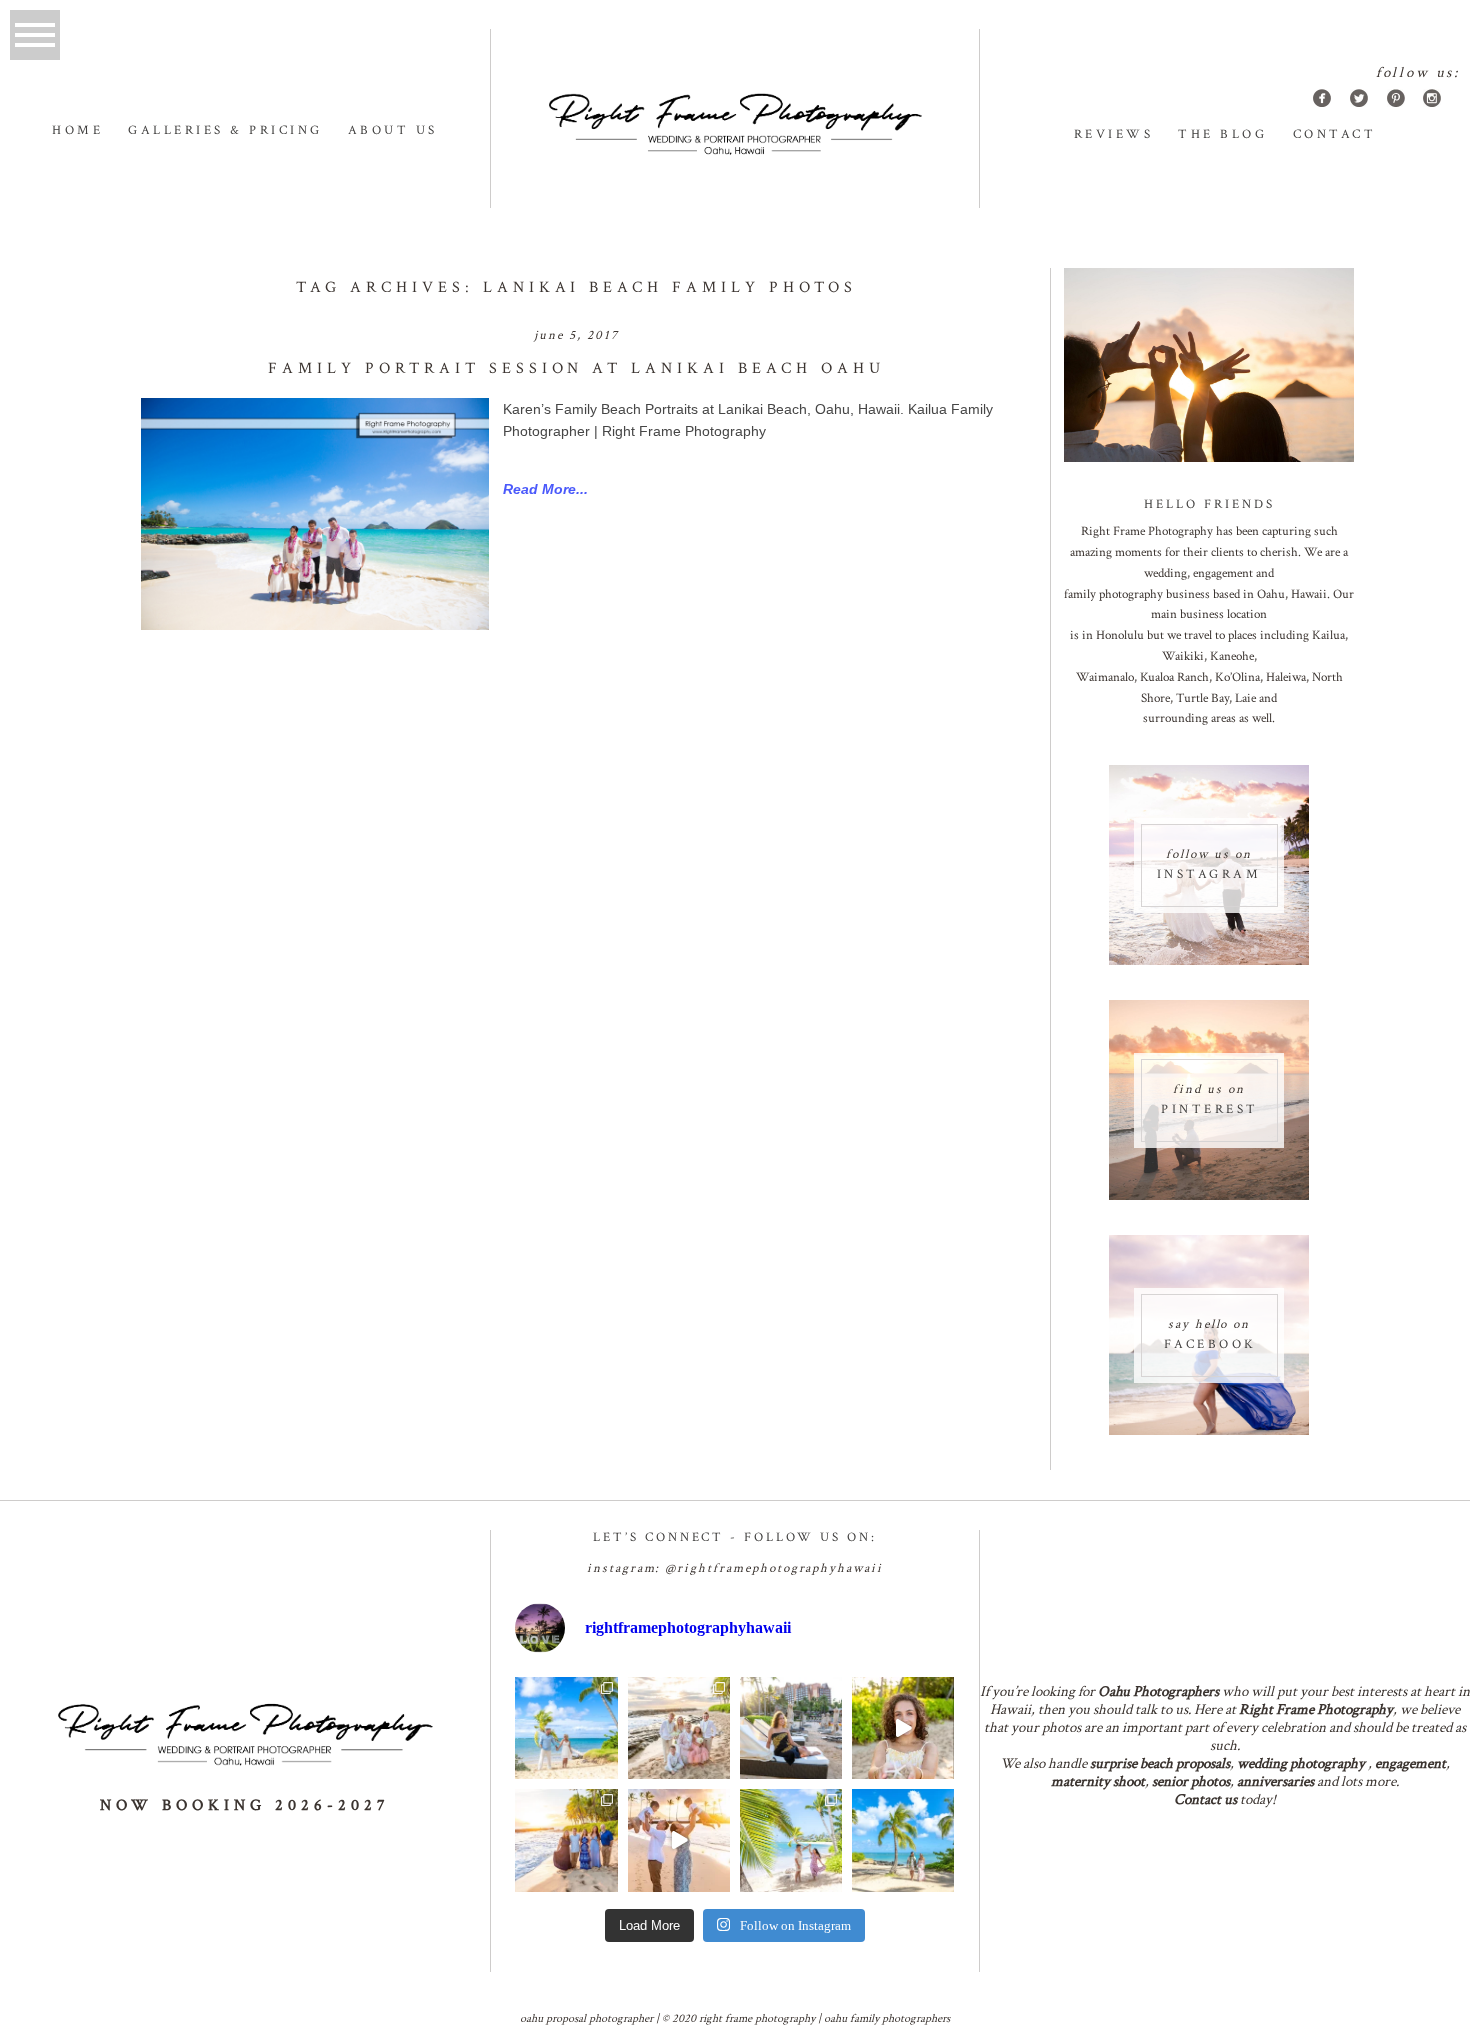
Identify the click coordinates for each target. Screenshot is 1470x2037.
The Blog (1222, 134)
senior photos (1191, 1781)
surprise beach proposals (1160, 1763)
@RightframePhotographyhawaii (774, 1568)
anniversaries (1275, 1781)
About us (393, 130)
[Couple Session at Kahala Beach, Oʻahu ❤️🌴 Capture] (903, 1840)
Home (77, 130)
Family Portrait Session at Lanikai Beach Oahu (576, 368)
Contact (1335, 134)
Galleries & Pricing (225, 130)
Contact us (1205, 1799)
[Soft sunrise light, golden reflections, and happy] (679, 1840)
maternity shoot (1098, 1781)
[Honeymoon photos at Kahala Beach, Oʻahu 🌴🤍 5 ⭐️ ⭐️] (566, 1728)
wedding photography (1301, 1763)
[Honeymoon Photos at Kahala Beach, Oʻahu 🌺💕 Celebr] (791, 1840)
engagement (1410, 1763)
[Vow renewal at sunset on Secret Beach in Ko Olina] (679, 1728)
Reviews (1114, 134)
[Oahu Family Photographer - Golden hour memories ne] (566, 1840)
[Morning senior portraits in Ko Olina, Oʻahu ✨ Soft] (791, 1728)
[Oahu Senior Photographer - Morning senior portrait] (903, 1728)
